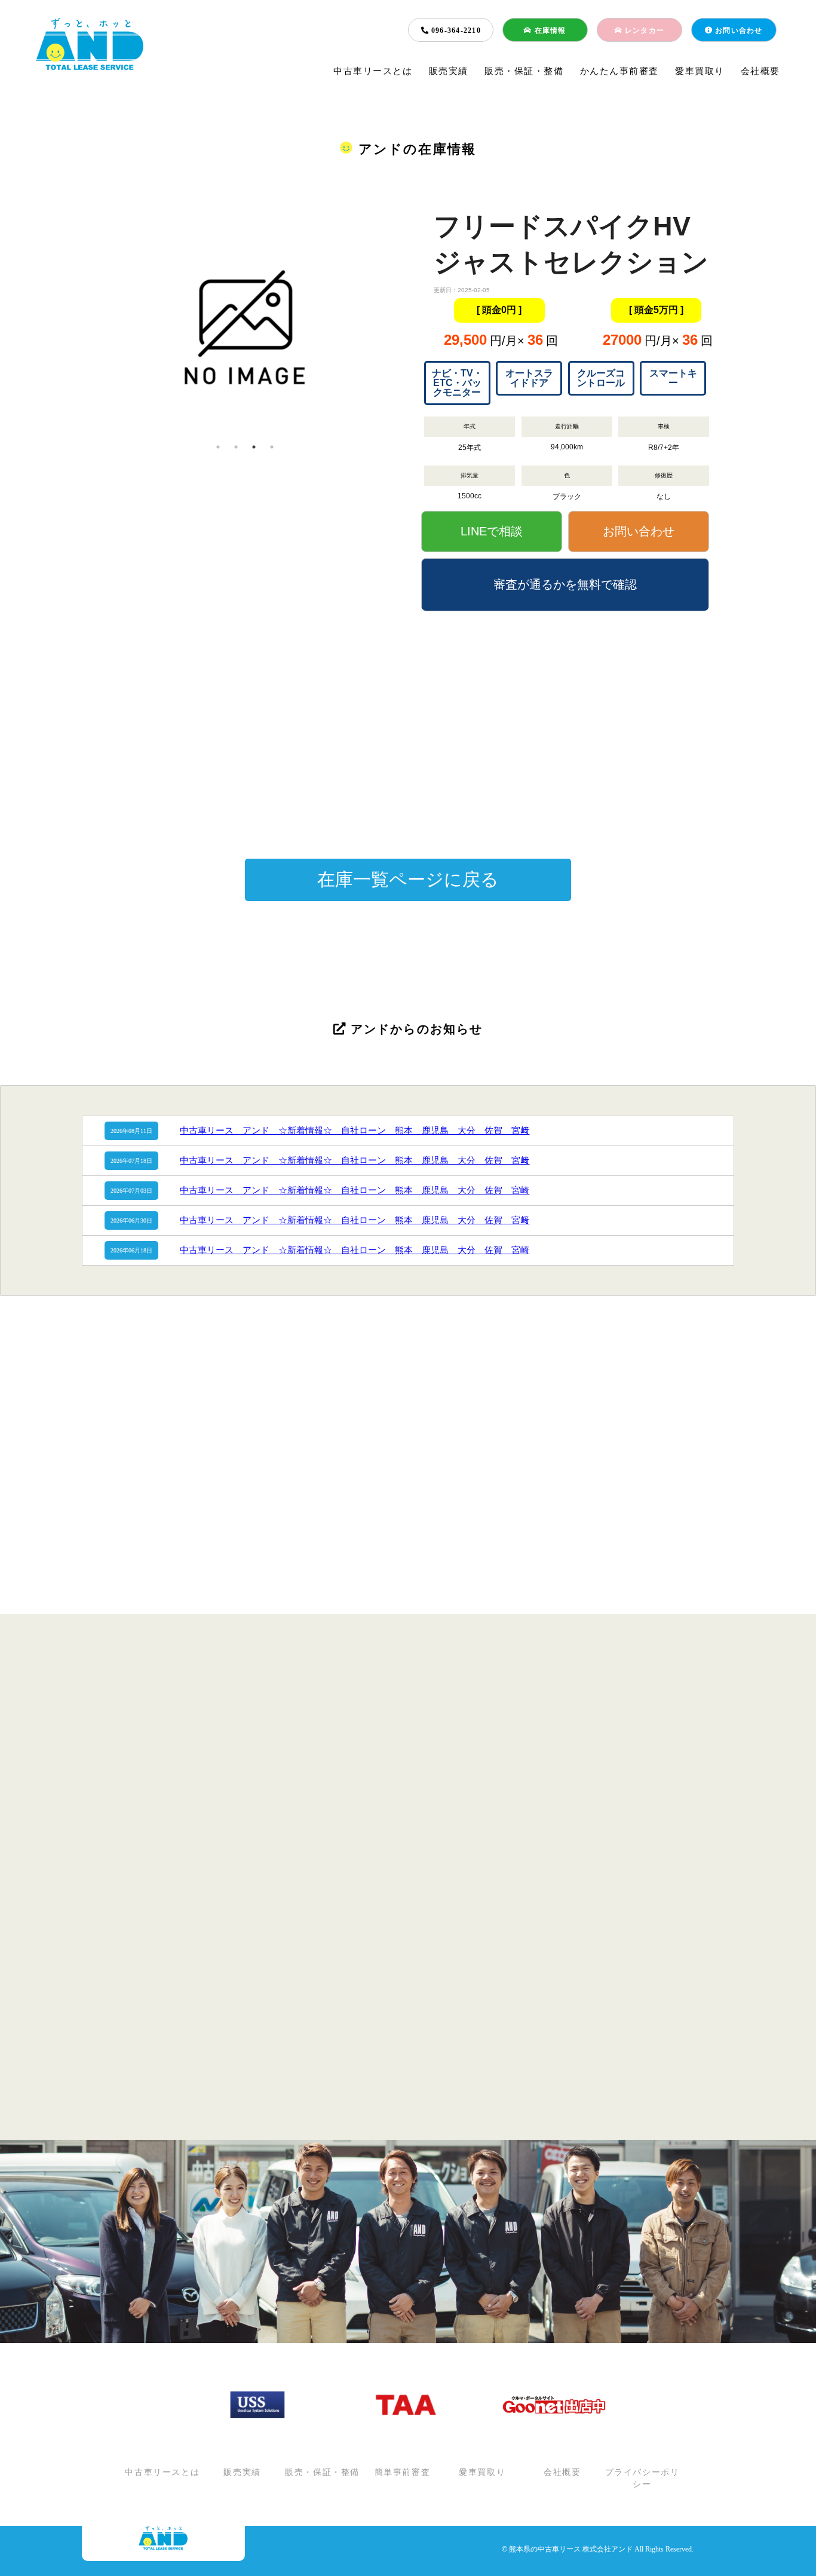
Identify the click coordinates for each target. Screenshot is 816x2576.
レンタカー (643, 30)
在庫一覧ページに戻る (408, 879)
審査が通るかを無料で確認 (565, 584)
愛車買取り (700, 71)
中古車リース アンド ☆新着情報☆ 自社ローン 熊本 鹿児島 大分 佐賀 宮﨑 (355, 1131)
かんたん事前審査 (619, 71)
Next (417, 323)
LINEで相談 (492, 531)
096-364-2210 (455, 30)
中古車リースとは (373, 71)
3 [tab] (254, 447)
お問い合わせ (738, 30)
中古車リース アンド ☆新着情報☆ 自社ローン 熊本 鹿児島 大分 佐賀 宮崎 (355, 1190)
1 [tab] (218, 447)
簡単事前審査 (403, 2473)
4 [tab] (272, 447)
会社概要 (760, 71)
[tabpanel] (245, 323)
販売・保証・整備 (524, 71)
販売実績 (449, 71)
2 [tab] (236, 447)
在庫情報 (549, 30)
